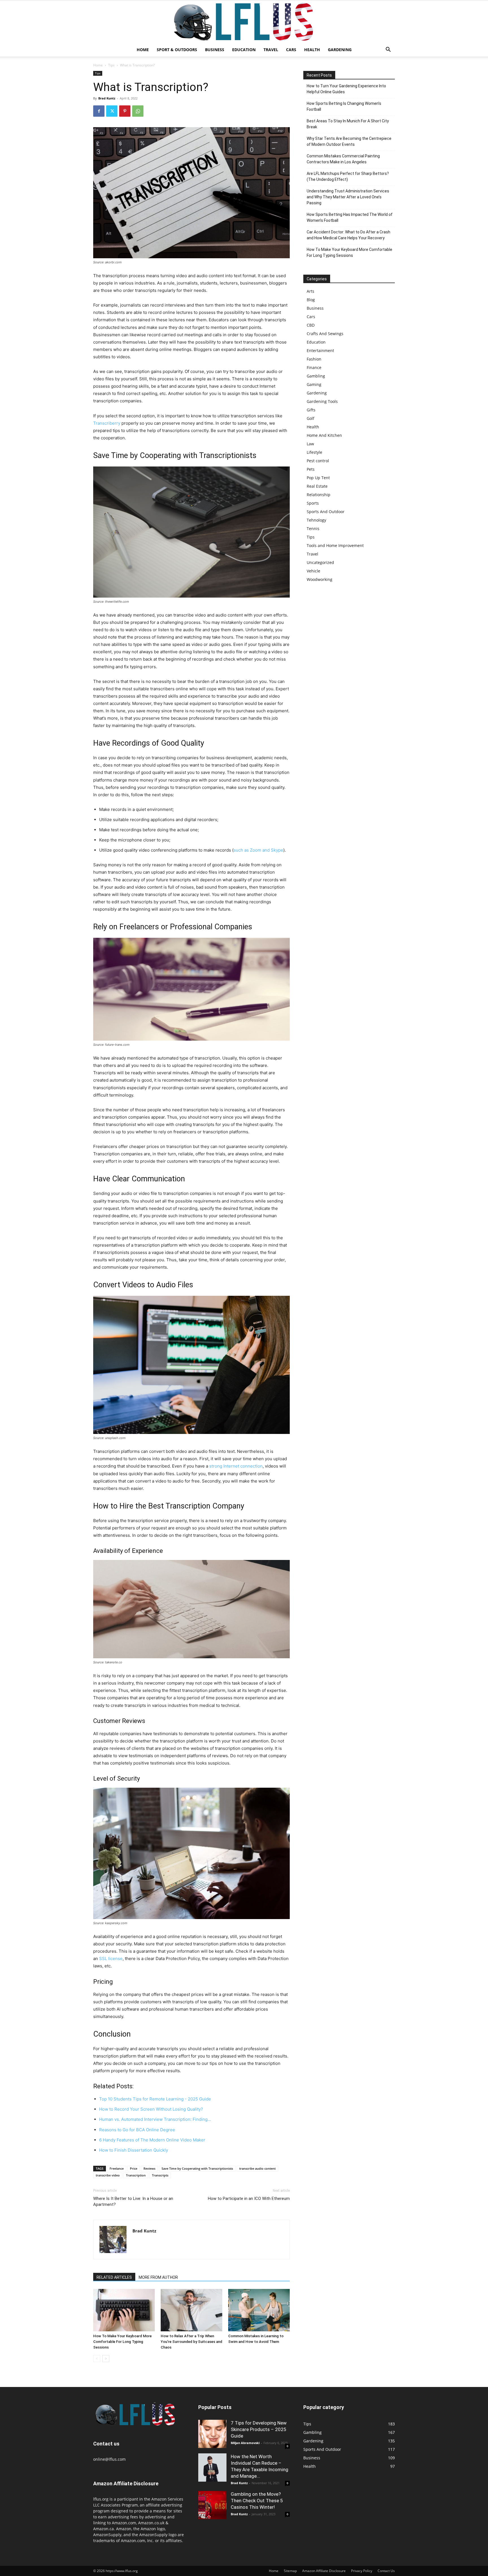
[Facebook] (99, 111)
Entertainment (320, 351)
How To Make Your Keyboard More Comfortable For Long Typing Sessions (122, 2342)
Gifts (311, 410)
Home (143, 50)
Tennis (313, 529)
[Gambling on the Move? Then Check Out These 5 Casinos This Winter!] (212, 2505)
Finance (314, 367)
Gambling (316, 376)
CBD (311, 325)
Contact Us (386, 2571)
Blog (311, 300)
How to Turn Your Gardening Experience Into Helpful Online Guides (346, 89)
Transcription (136, 2175)
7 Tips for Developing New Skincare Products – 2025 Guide (259, 2429)
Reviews (149, 2168)
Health (312, 50)
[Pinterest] (125, 111)
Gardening (340, 50)
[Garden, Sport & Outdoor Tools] (244, 22)
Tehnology (316, 520)
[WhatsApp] (138, 111)
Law (310, 444)
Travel (271, 50)
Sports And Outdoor (326, 512)
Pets (311, 469)
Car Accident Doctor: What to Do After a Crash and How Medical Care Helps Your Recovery (348, 235)
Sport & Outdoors (177, 50)
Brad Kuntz (107, 98)
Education (244, 50)
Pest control (318, 461)
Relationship (319, 495)
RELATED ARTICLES (114, 2277)
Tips (111, 65)
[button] (388, 50)
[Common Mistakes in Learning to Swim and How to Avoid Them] (259, 2310)
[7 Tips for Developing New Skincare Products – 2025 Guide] (212, 2434)
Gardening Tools (322, 401)
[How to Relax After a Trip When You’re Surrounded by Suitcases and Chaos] (191, 2310)
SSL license (111, 1958)
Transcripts (160, 2175)
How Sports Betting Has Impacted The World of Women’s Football (350, 217)
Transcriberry (107, 423)
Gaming (314, 384)
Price (134, 2168)
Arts (311, 291)
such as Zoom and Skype (258, 850)
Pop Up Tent (318, 478)
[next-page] (106, 2359)
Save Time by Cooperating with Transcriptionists (197, 2168)
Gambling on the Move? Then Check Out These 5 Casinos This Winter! (257, 2501)
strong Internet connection (236, 1466)
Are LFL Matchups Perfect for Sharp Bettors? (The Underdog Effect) (348, 176)
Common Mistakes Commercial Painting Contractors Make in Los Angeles (343, 159)
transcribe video (108, 2175)
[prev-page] (97, 2359)
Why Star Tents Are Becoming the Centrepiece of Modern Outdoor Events (349, 141)
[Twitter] (112, 111)
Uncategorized (320, 562)
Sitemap (290, 2571)
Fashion (314, 359)
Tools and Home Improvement (335, 545)
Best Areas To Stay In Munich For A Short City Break (348, 124)
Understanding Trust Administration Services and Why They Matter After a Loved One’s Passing (348, 197)
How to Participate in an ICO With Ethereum (249, 2199)
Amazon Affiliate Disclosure (324, 2571)
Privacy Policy (362, 2571)
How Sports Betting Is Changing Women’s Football (344, 106)
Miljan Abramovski (245, 2443)
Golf (311, 418)
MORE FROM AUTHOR (158, 2277)
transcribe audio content (257, 2168)
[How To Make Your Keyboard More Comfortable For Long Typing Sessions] (124, 2310)
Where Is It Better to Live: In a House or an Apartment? (133, 2201)
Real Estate (317, 486)
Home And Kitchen (324, 435)
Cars (291, 50)
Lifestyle (314, 452)
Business (215, 50)
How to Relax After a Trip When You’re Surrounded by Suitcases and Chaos (191, 2342)
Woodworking (320, 579)
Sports (313, 503)
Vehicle (313, 571)
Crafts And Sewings (325, 334)
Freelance (117, 2168)
